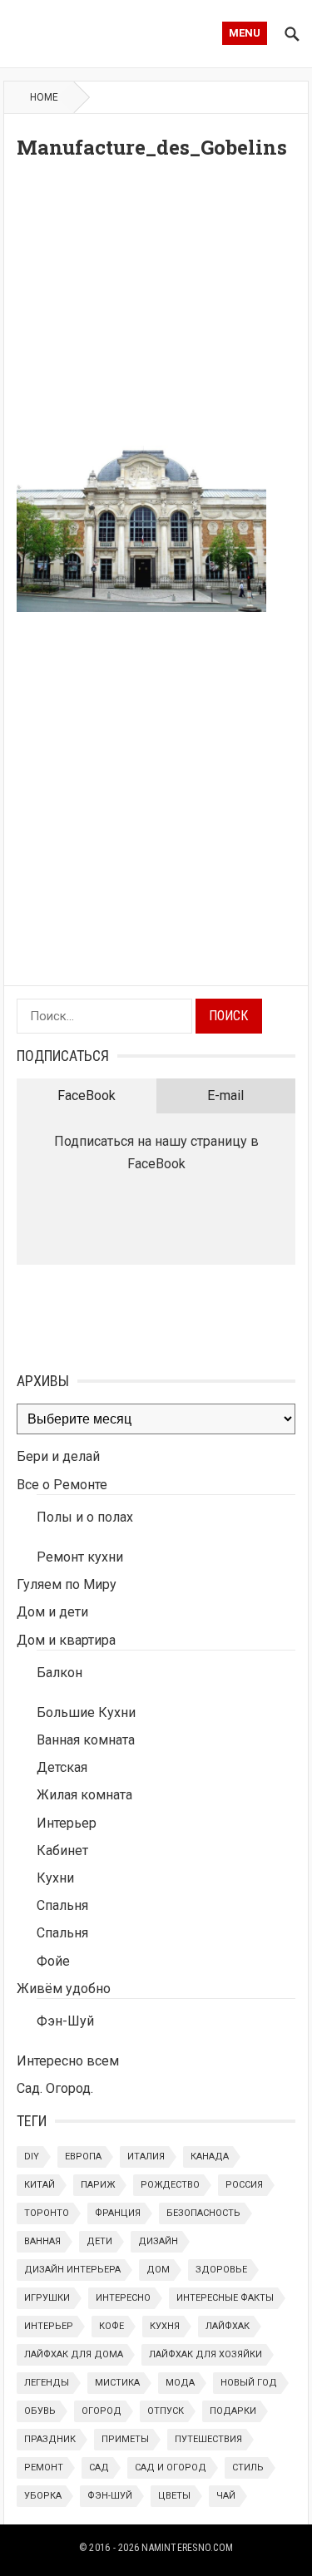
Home (44, 97)
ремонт (44, 2467)
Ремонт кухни (80, 1557)
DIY (32, 2157)
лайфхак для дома (74, 2354)
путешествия (208, 2439)
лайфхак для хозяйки (206, 2354)
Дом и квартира (66, 1640)
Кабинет (62, 1851)
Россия (244, 2185)
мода (180, 2383)
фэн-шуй (110, 2496)
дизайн (158, 2241)
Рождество (170, 2185)
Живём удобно (64, 1989)
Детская (62, 1767)
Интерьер (67, 1823)
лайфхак (228, 2326)
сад (99, 2467)
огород (102, 2411)
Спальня (62, 1905)
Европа (83, 2157)
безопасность (203, 2213)
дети (99, 2241)
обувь (40, 2411)
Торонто (47, 2213)
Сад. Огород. (55, 2088)
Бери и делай (58, 1456)
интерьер (49, 2326)
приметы (125, 2439)
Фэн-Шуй (65, 2021)
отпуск (166, 2411)
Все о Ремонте (62, 1485)
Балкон (59, 1673)
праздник (50, 2439)
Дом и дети (52, 1612)
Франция (118, 2213)
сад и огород (171, 2467)
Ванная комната (86, 1740)
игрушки (47, 2298)
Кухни (55, 1878)
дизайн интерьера (72, 2270)
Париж (98, 2185)
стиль (248, 2467)
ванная (42, 2241)
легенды (47, 2383)
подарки (233, 2411)
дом (158, 2270)
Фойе (53, 1961)
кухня (165, 2326)
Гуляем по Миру (67, 1584)
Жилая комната (84, 1795)
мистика (117, 2383)
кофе (111, 2326)
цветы (174, 2496)
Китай (40, 2185)
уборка (43, 2496)
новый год (249, 2383)
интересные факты (225, 2298)
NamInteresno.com (187, 2548)
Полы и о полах (85, 1517)
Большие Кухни (86, 1712)
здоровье (221, 2270)
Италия (146, 2157)
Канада (210, 2157)
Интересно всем (68, 2061)
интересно (123, 2298)
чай (226, 2496)
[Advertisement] (156, 307)
